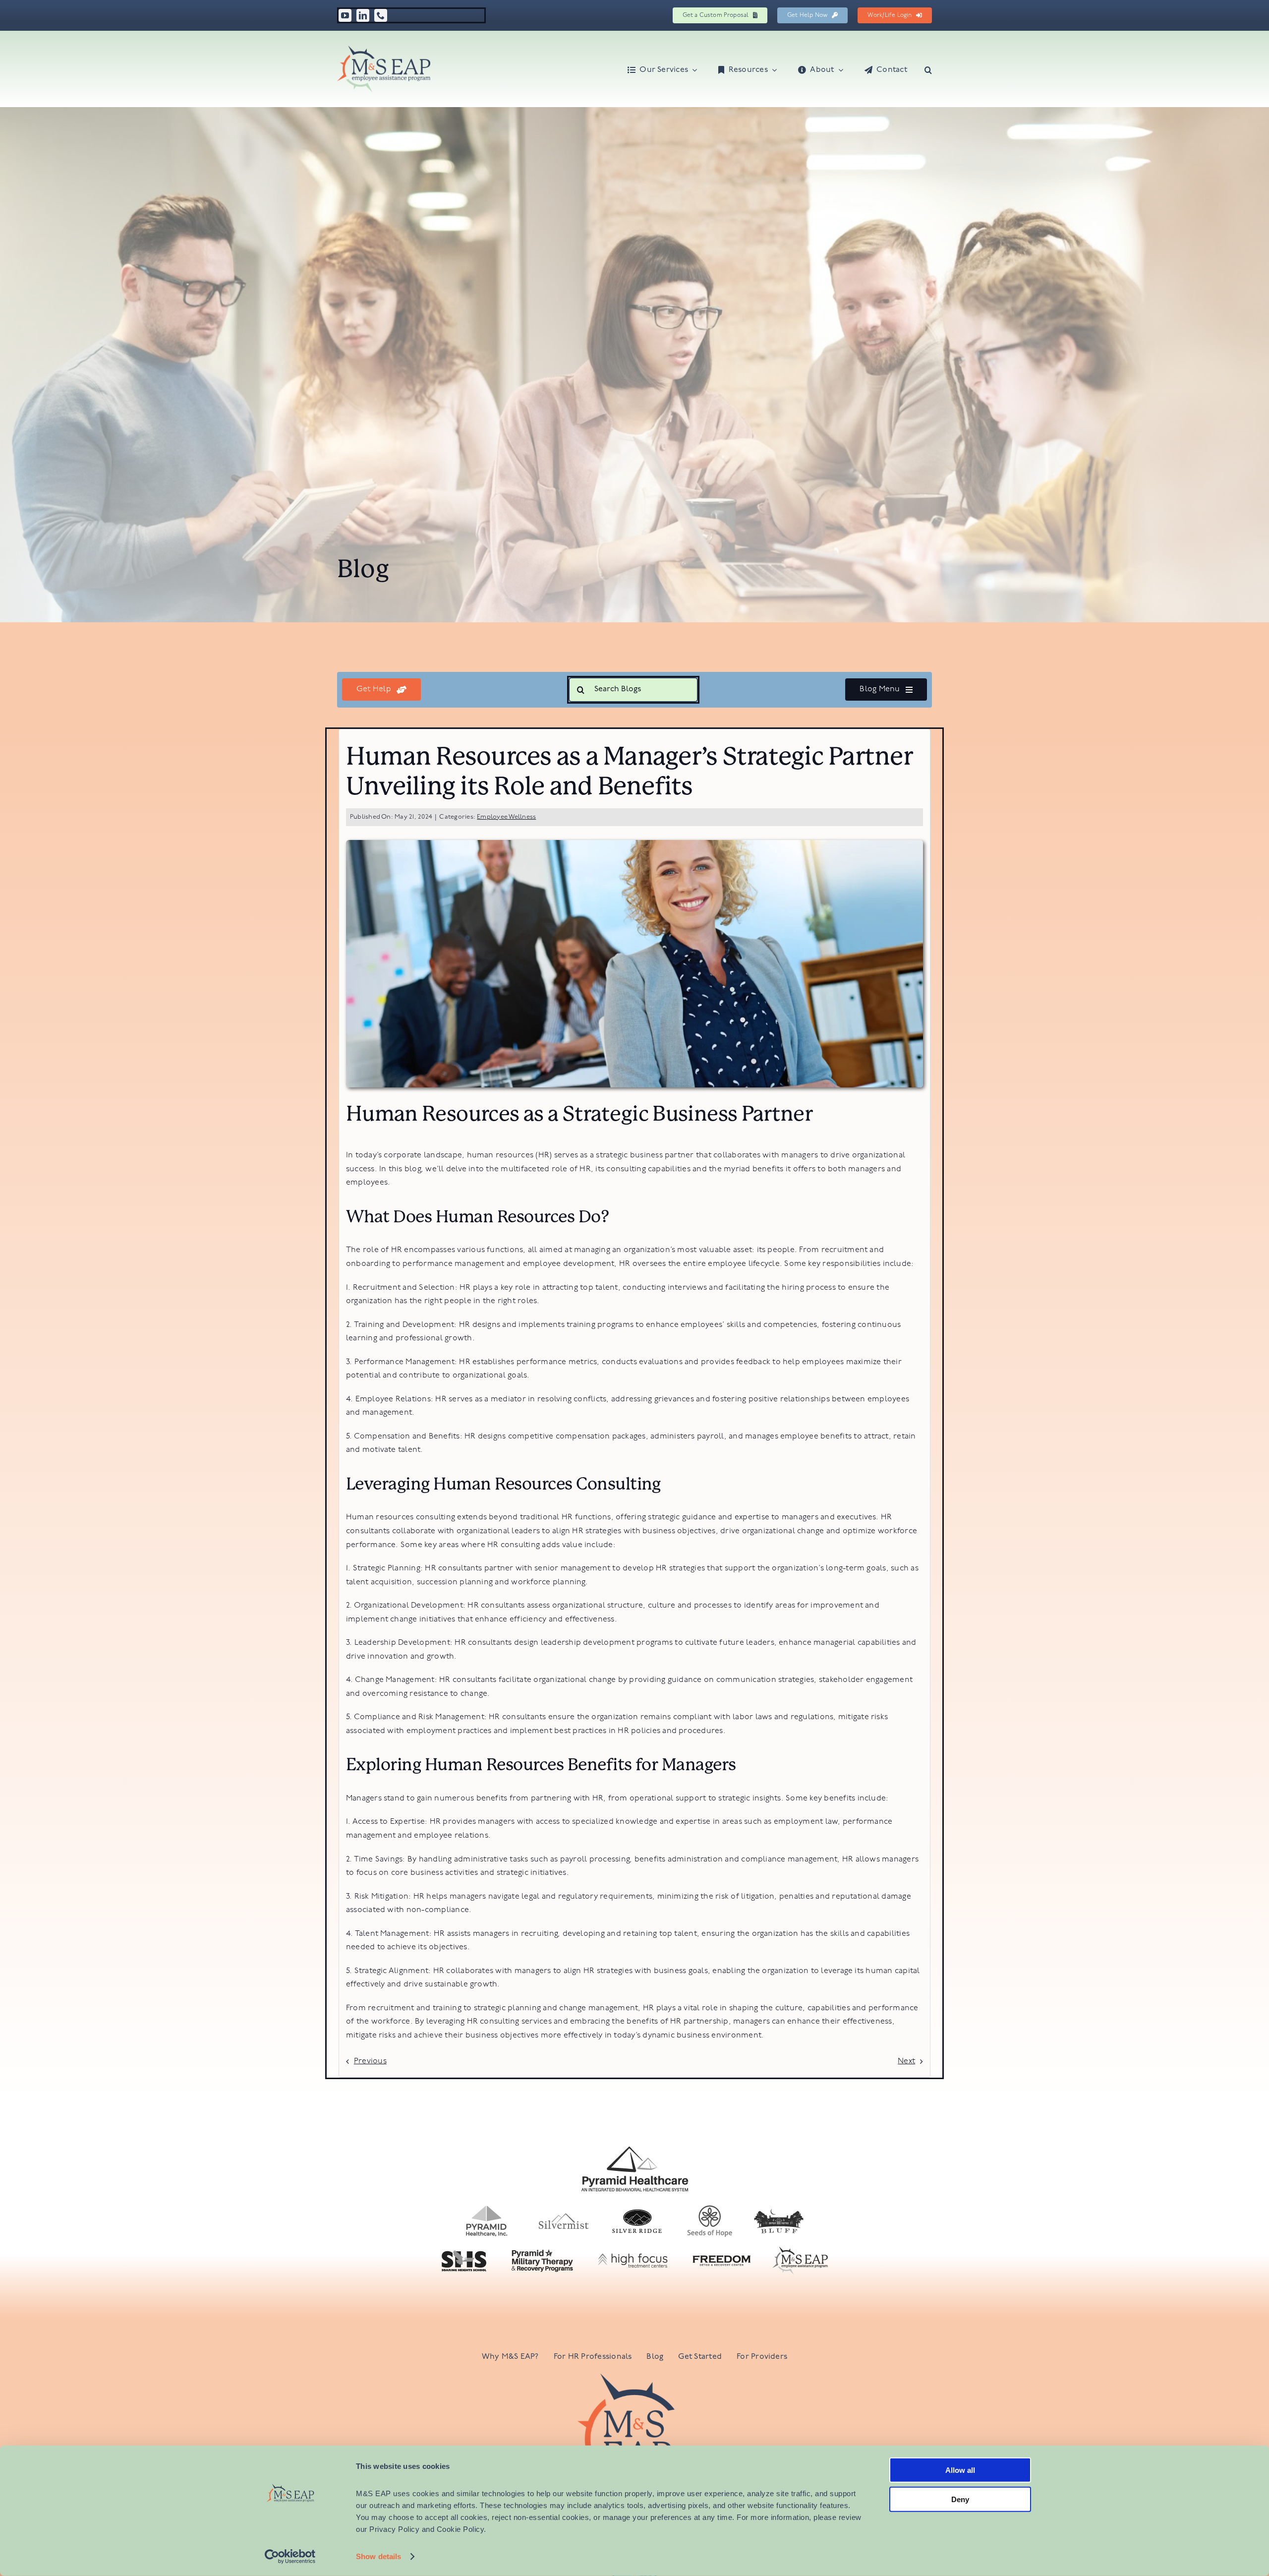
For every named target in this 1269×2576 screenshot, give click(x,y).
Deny (960, 2499)
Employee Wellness (506, 817)
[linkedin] (363, 15)
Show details (378, 2556)
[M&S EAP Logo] (384, 50)
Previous (370, 2061)
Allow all (960, 2470)
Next (906, 2061)
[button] (928, 69)
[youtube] (345, 15)
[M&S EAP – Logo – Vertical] (634, 2378)
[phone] (381, 15)
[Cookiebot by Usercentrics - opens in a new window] (290, 2557)
